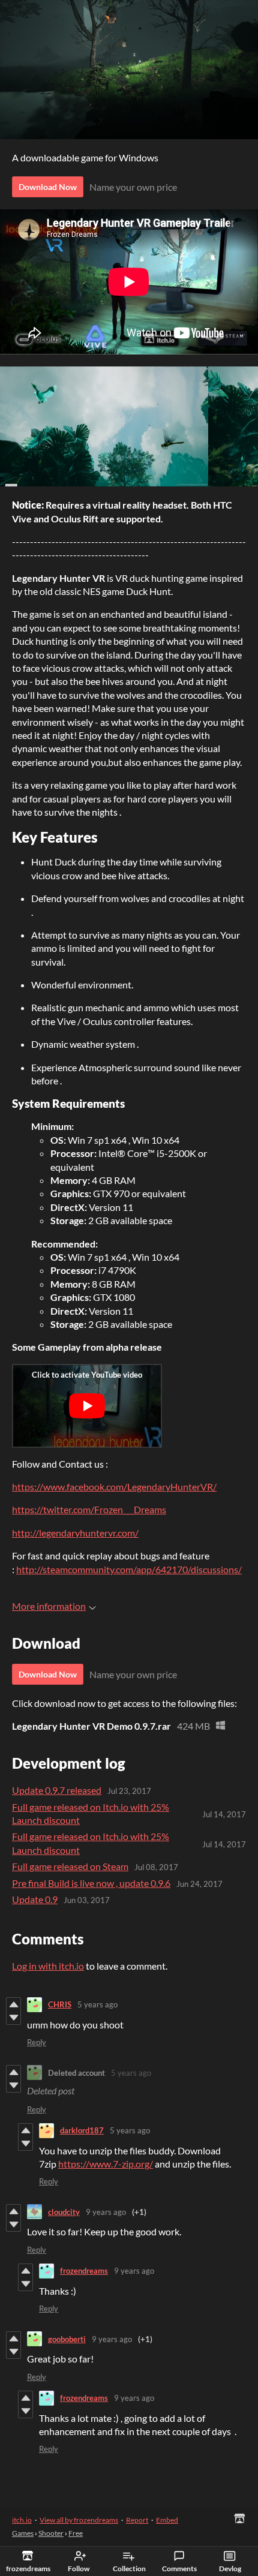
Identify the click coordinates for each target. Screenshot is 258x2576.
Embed (167, 2520)
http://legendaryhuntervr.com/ (75, 1533)
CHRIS (60, 2004)
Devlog (230, 2569)
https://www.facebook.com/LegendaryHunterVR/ (114, 1487)
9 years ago (106, 2212)
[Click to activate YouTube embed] (87, 1406)
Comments (179, 2569)
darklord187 (82, 2130)
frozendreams (84, 2271)
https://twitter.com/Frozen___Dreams (89, 1509)
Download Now (48, 187)
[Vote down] (13, 2018)
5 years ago (97, 2004)
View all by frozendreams (79, 2520)
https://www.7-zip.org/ (106, 2164)
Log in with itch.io (48, 1966)
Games (23, 2533)
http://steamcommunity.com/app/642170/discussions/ (129, 1569)
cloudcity (64, 2212)
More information (49, 1606)
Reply (37, 2042)
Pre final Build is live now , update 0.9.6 (91, 1883)
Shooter (51, 2533)
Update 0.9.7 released (57, 1790)
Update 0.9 (35, 1899)
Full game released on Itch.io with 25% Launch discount (91, 1813)
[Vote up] (13, 2004)
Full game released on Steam (70, 1866)
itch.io (22, 2520)
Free (76, 2533)
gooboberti (67, 2339)
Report (137, 2520)
